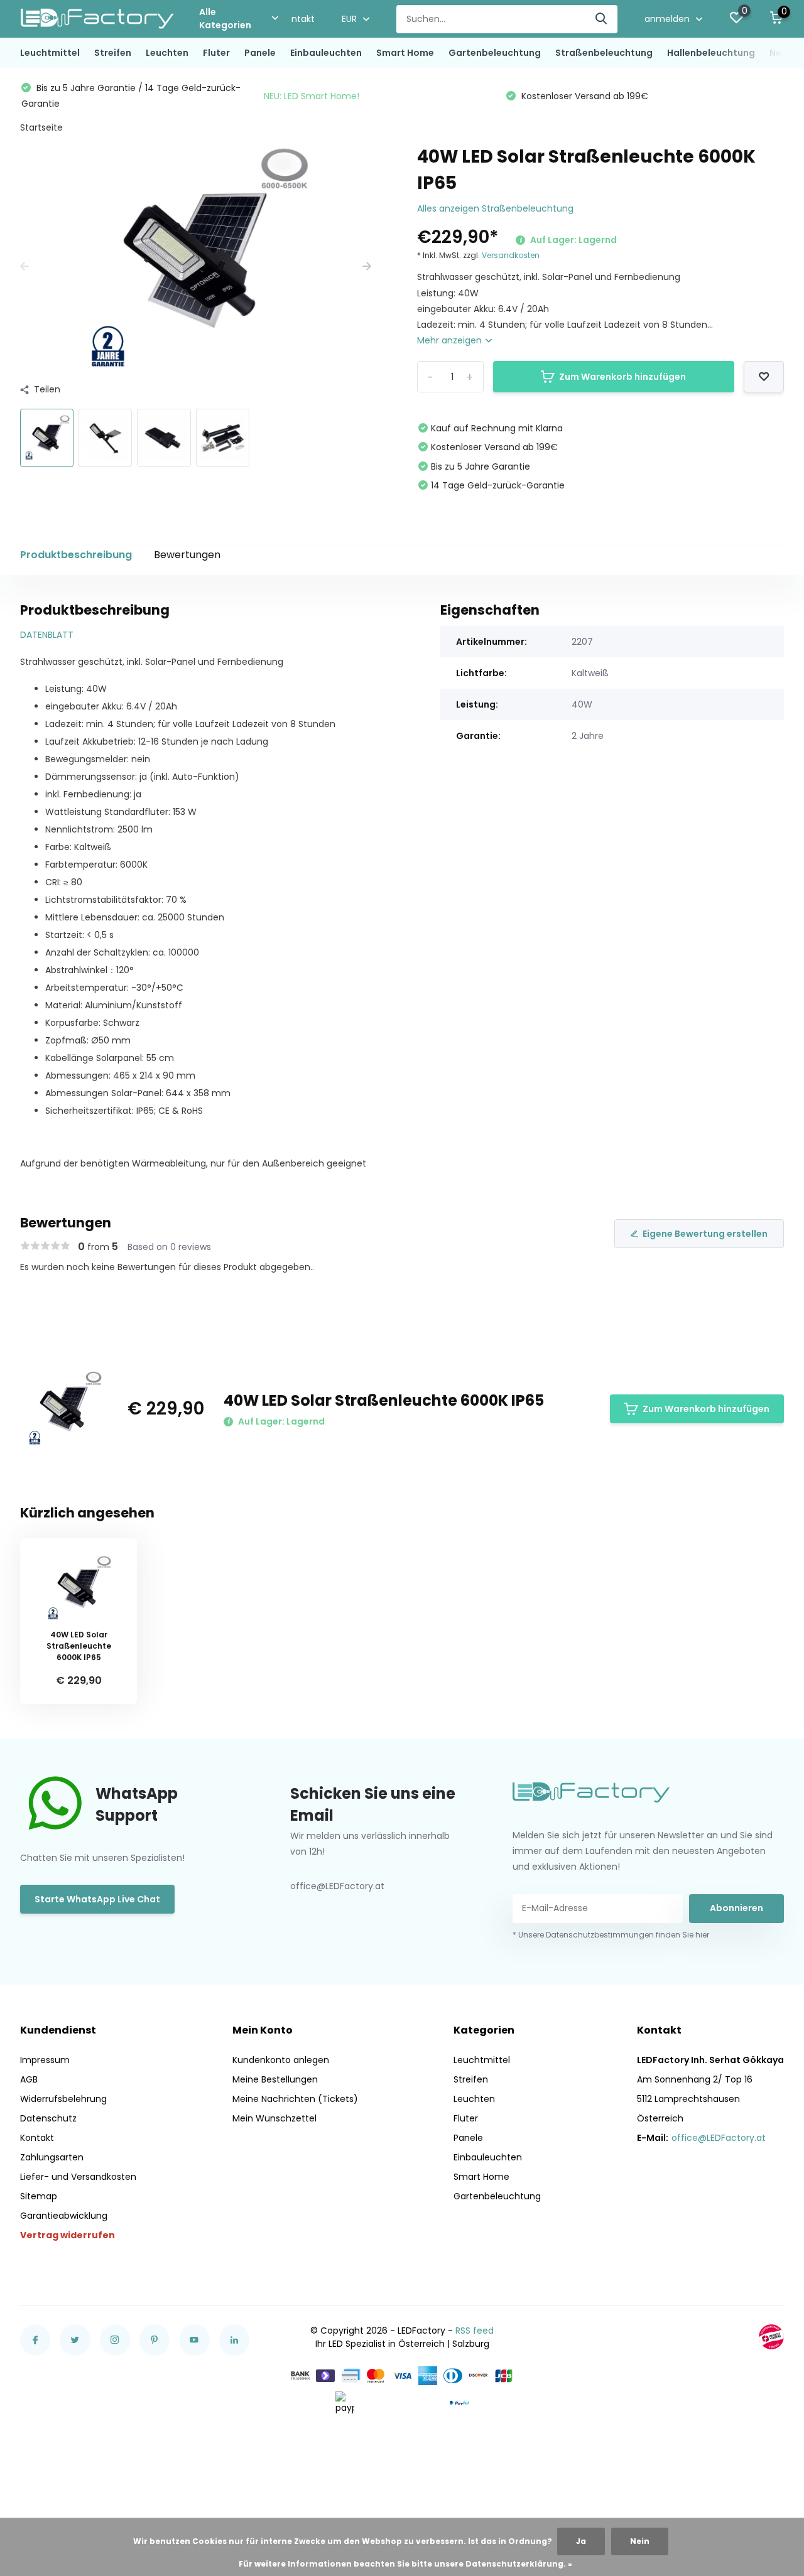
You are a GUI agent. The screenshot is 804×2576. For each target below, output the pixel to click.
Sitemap (39, 2196)
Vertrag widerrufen (68, 2235)
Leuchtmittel (50, 53)
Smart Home (405, 53)
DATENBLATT (47, 635)
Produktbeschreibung (76, 555)
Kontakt (298, 19)
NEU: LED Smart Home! (312, 96)
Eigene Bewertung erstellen (705, 1234)
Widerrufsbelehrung (63, 2099)
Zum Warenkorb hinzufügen (622, 377)
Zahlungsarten (52, 2157)
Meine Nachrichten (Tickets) (295, 2099)
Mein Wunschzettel (274, 2118)
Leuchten (167, 53)
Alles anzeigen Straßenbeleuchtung (495, 208)
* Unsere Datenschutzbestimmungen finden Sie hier (611, 1935)
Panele (260, 53)
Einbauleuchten (326, 53)
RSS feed (475, 2331)
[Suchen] (602, 19)
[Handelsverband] (771, 2337)
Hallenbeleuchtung (711, 53)
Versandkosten (511, 255)
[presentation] (24, 267)
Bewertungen (187, 555)
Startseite (41, 127)
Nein (640, 2541)
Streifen (113, 53)
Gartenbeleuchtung (495, 53)
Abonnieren (736, 1908)
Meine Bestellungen (275, 2079)
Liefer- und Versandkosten (78, 2177)
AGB (29, 2079)
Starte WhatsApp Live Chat (97, 1899)
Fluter (216, 53)
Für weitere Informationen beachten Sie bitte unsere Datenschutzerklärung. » (405, 2564)
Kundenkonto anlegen (281, 2060)
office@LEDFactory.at (719, 2138)
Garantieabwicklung (64, 2216)
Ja (581, 2541)
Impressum (45, 2060)
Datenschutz (48, 2118)
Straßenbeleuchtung (604, 53)
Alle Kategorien (225, 19)
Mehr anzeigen (451, 340)
